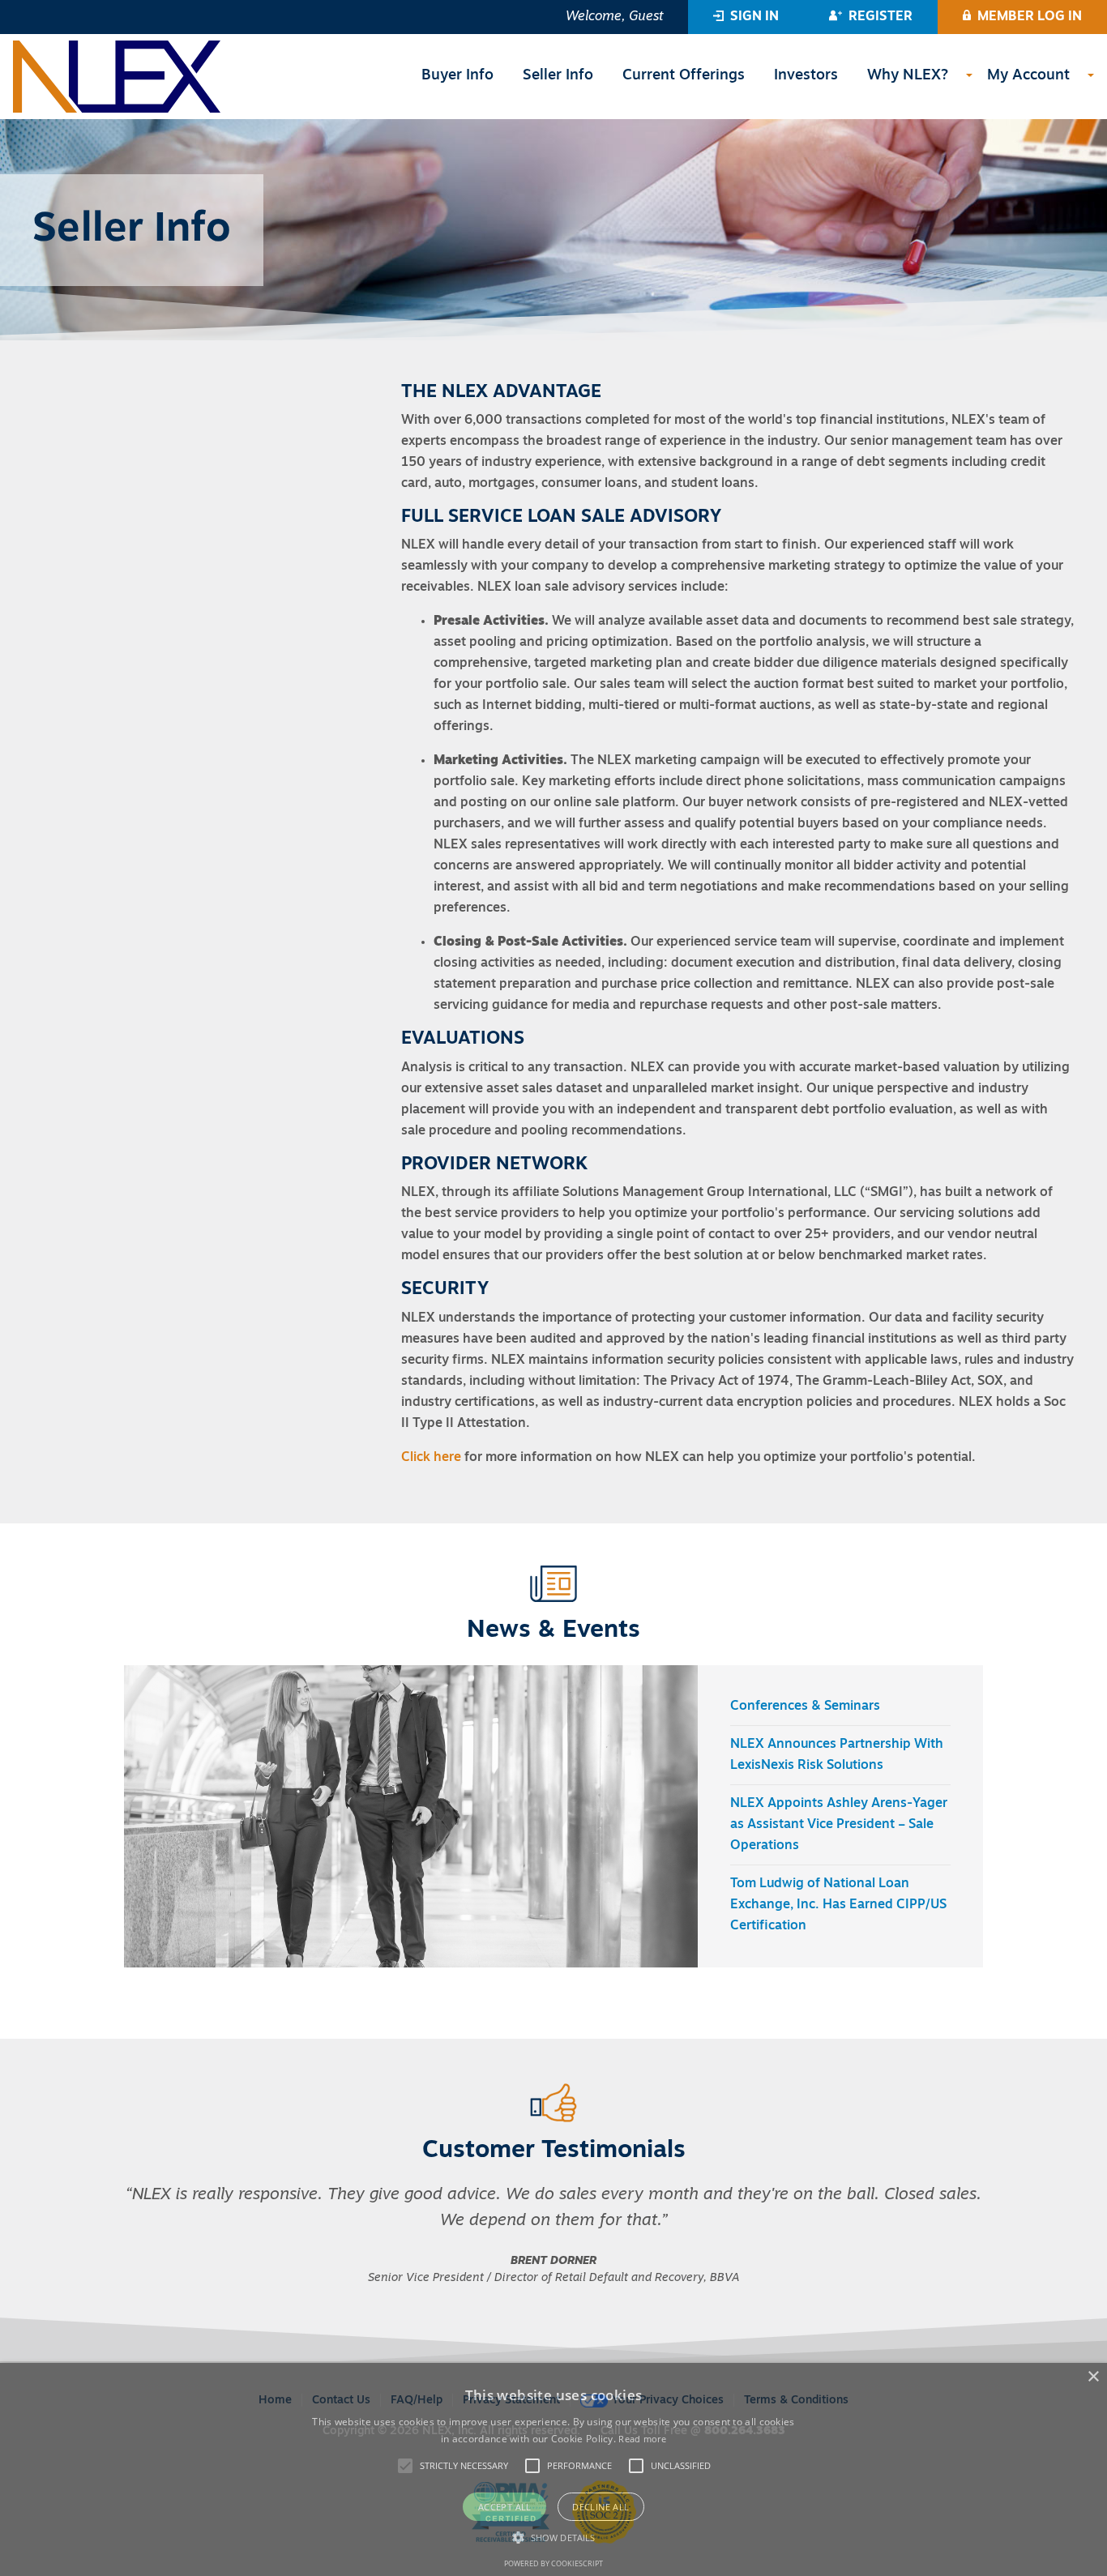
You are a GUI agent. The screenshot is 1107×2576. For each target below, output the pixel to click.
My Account (1028, 76)
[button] (746, 17)
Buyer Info (457, 76)
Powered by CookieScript (553, 2563)
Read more (642, 2439)
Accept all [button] (505, 2507)
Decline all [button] (601, 2507)
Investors (806, 76)
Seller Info (558, 76)
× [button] (1093, 2377)
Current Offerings (684, 76)
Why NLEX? (908, 76)
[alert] (553, 2469)
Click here (431, 1458)
